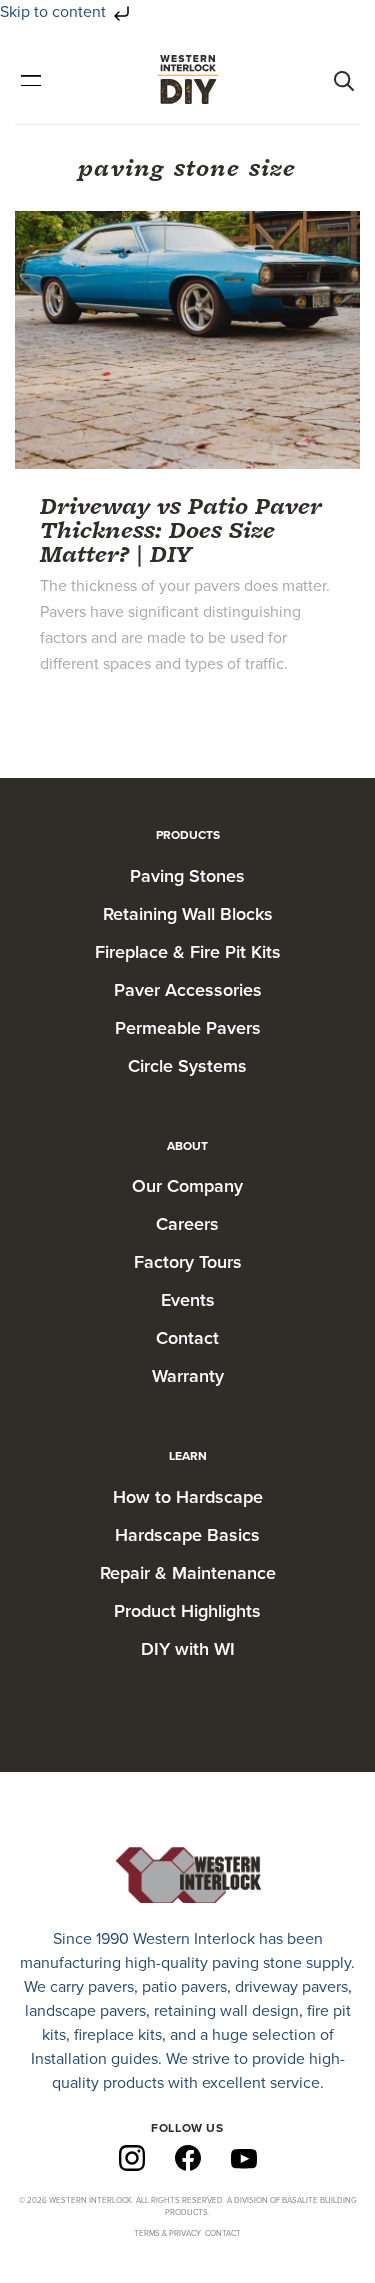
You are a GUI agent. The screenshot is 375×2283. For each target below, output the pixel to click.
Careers (187, 1224)
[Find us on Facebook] (188, 2157)
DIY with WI (188, 1649)
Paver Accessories (188, 990)
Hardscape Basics (187, 1535)
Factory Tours (188, 1262)
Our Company (187, 1186)
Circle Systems (187, 1066)
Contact (187, 1338)
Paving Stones (187, 876)
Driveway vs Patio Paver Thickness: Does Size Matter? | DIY (181, 529)
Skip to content (55, 12)
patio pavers (184, 1987)
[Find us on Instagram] (132, 2157)
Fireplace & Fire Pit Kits (188, 952)
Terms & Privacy (167, 2233)
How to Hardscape (188, 1497)
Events (188, 1300)
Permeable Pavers (188, 1028)
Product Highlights (187, 1611)
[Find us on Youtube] (244, 2158)
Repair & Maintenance (188, 1573)
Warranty (188, 1376)
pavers (111, 1987)
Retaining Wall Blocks (188, 914)
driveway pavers (291, 1987)
